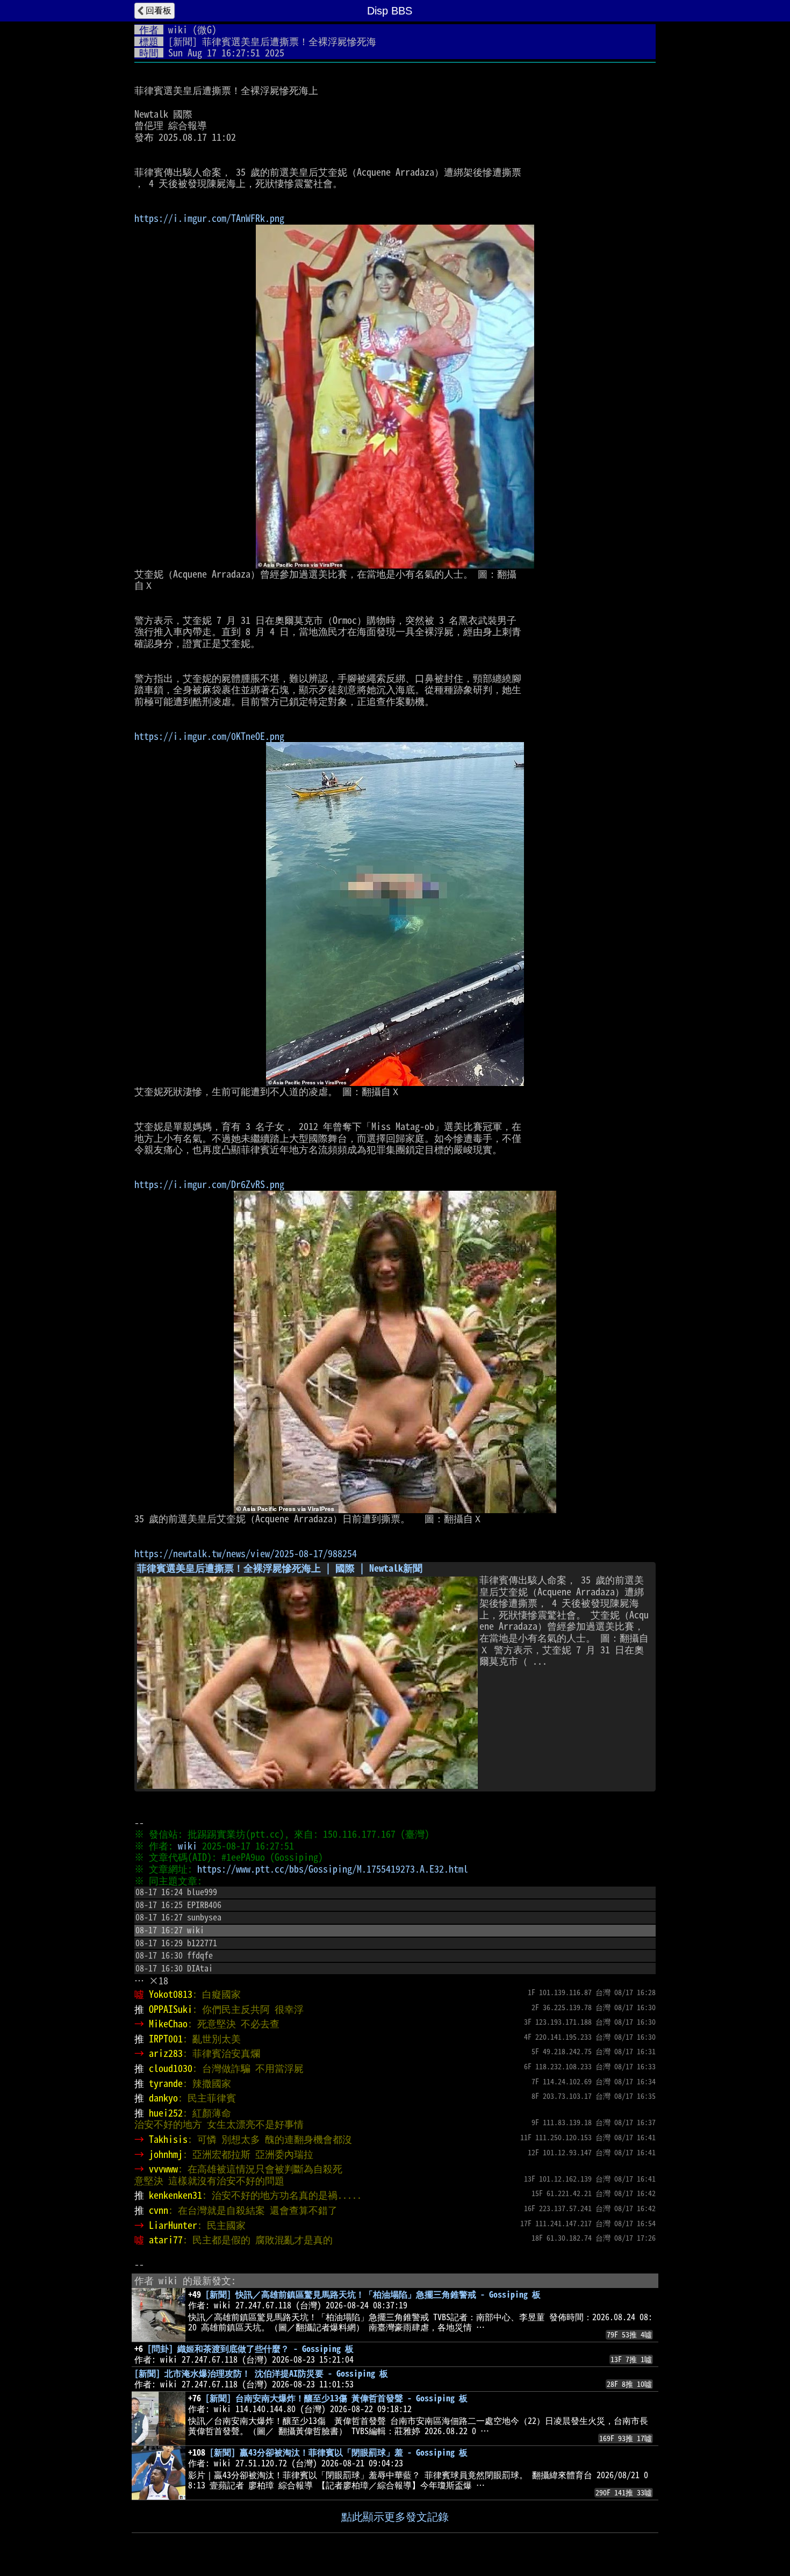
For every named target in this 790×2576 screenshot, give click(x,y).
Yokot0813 (171, 1994)
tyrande (166, 2083)
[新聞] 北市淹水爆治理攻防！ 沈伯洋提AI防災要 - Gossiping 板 (261, 2373)
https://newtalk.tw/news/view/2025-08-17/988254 (246, 1553)
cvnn (159, 2210)
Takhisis (168, 2139)
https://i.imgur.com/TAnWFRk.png (209, 218)
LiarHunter (173, 2225)
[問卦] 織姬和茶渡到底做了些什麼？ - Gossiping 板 (250, 2349)
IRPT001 (166, 2039)
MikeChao (168, 2024)
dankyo (163, 2098)
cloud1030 (171, 2068)
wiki (178, 30)
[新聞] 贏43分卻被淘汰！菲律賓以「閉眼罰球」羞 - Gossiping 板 (339, 2452)
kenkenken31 (175, 2195)
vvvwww (163, 2169)
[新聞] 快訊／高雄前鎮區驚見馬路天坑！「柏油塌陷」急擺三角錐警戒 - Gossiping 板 (373, 2294)
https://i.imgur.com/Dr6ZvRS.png (209, 1184)
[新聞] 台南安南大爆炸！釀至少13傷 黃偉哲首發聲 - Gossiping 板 (336, 2398)
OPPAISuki (171, 2009)
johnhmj (166, 2154)
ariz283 (166, 2053)
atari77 (166, 2240)
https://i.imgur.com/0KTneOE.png (209, 736)
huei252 (166, 2113)
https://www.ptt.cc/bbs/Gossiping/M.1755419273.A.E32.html (333, 1869)
